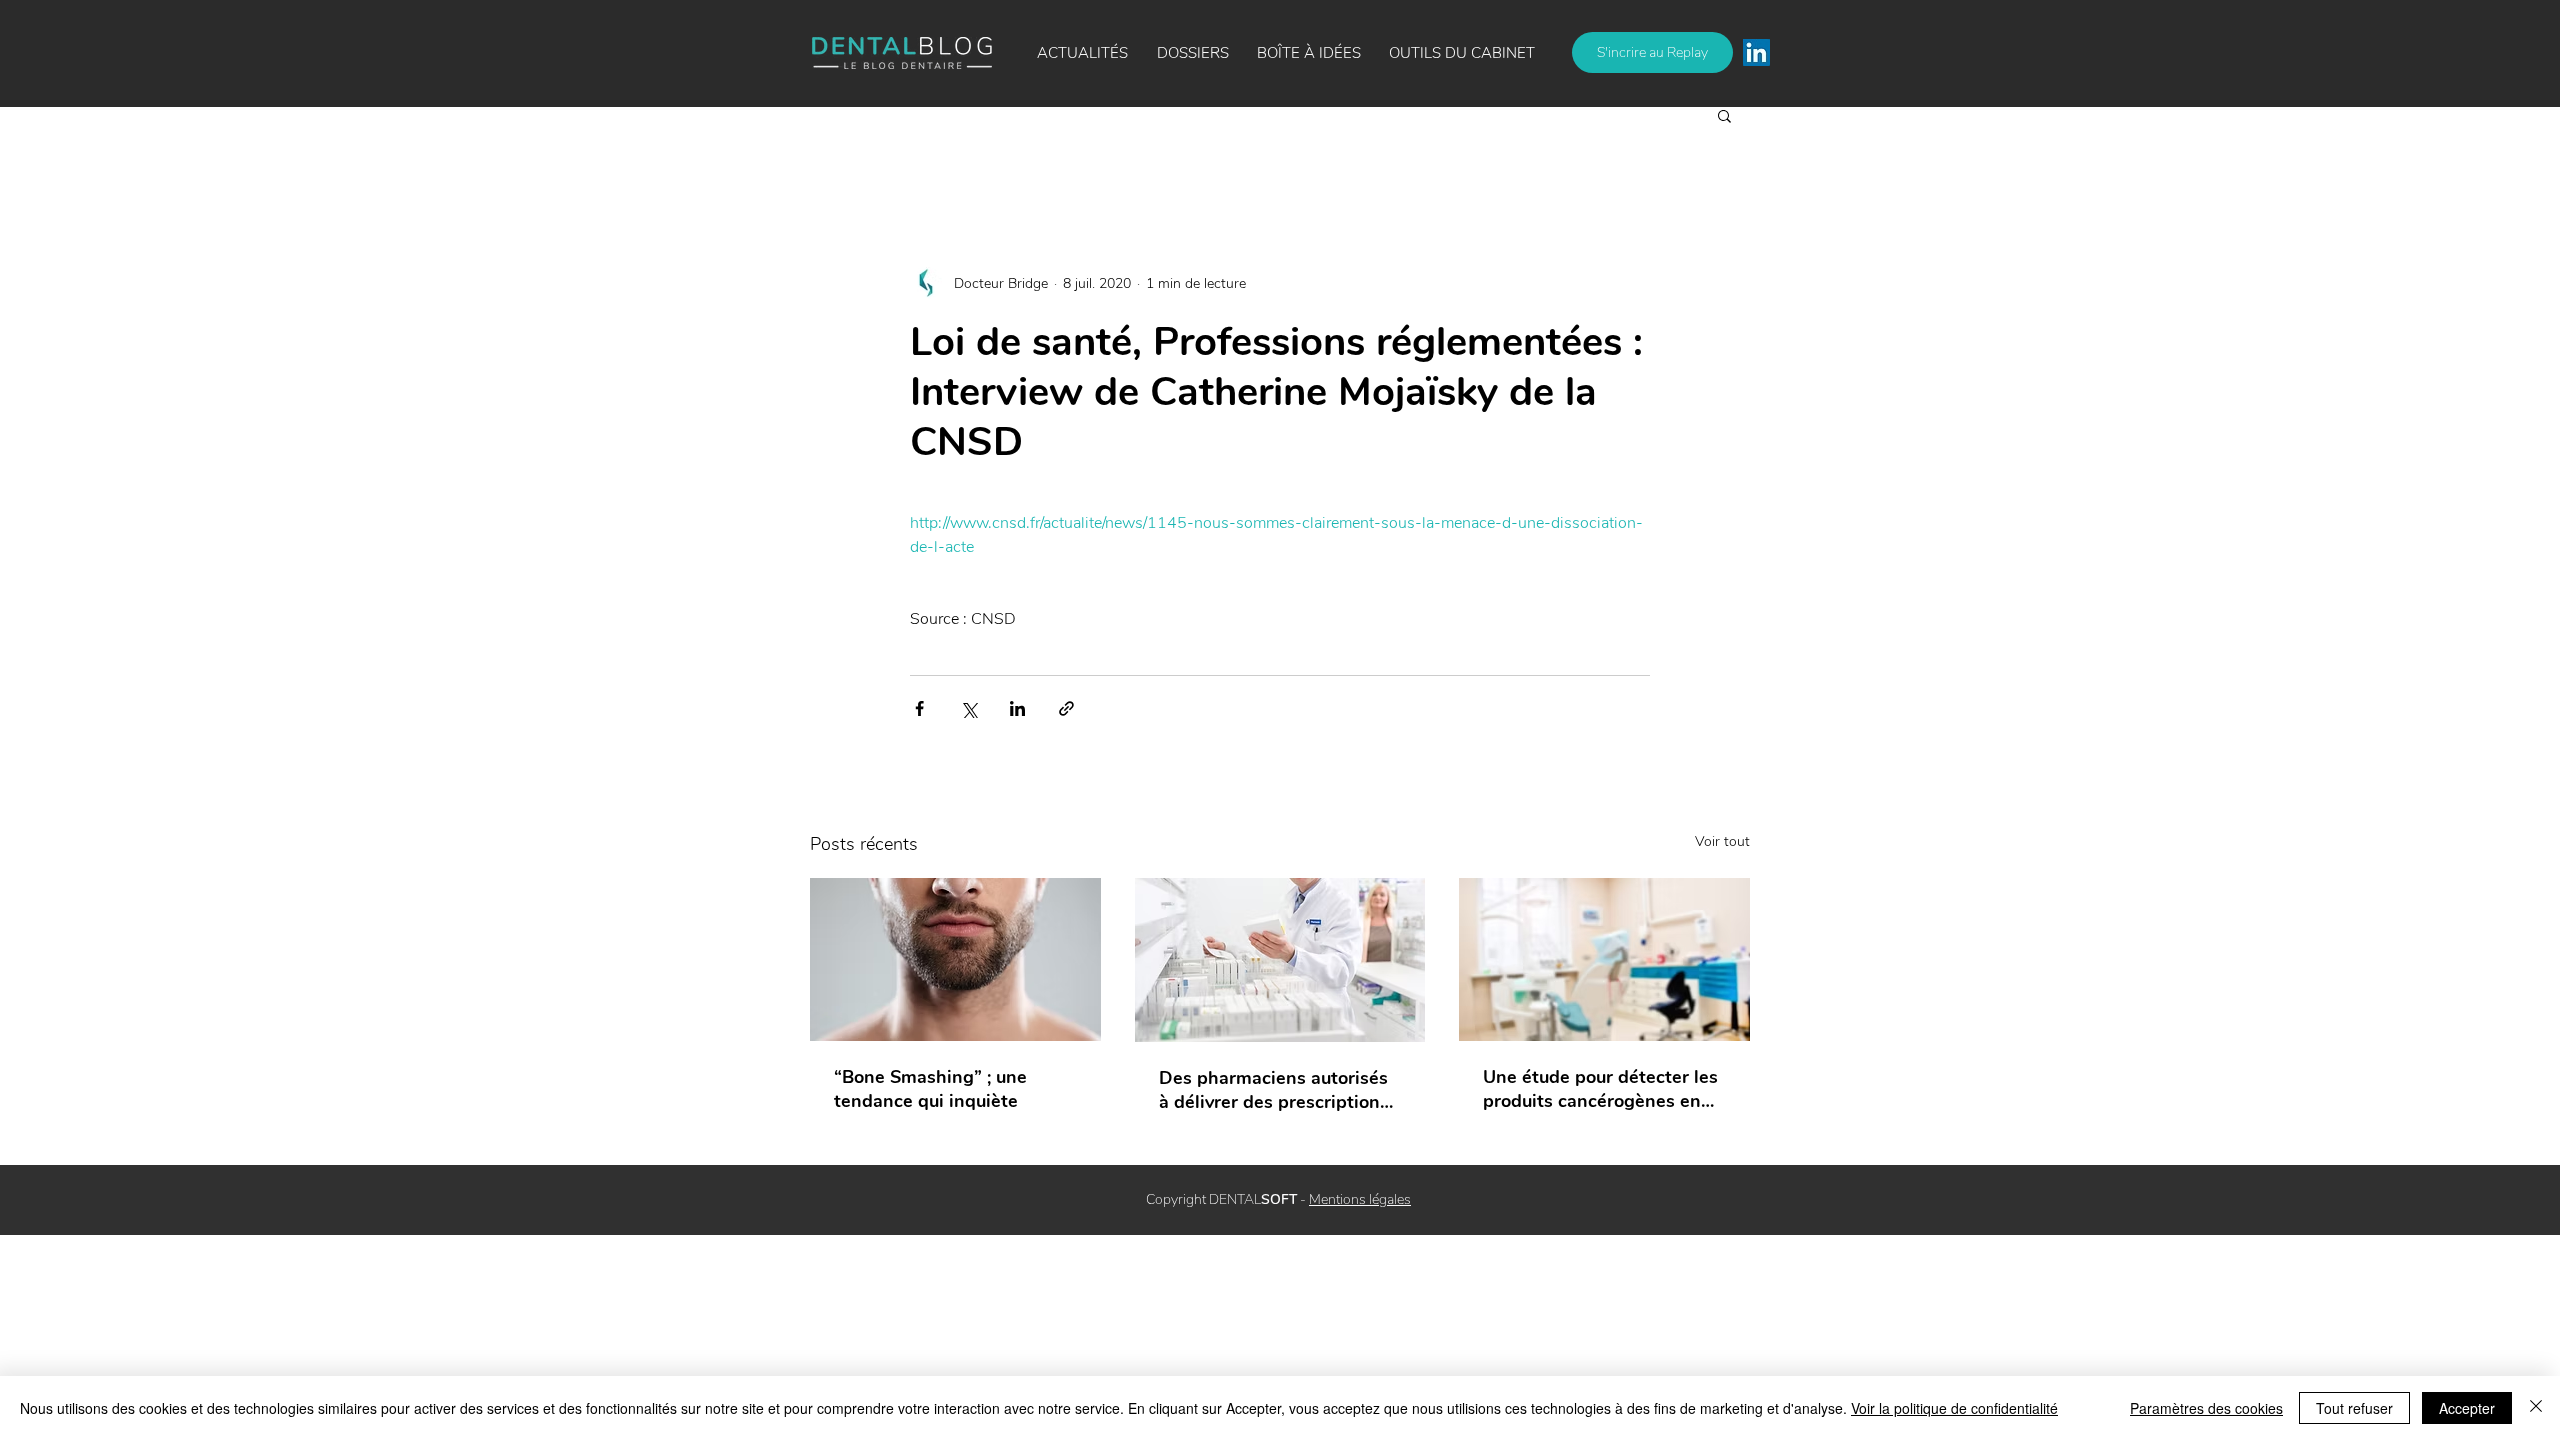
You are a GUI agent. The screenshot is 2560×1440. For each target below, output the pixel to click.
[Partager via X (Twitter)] (968, 708)
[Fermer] (2536, 1408)
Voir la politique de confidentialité (1954, 1408)
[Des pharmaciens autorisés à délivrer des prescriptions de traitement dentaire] (1280, 960)
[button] (1309, 53)
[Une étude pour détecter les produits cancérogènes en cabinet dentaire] (1604, 959)
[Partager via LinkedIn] (1017, 708)
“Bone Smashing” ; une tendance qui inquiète (930, 1089)
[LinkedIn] (1756, 52)
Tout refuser (2354, 1408)
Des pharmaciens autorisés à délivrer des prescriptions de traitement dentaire (1274, 1090)
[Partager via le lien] (1066, 708)
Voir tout (1722, 841)
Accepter (2467, 1408)
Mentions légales (1360, 1199)
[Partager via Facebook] (919, 708)
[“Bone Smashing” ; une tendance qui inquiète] (955, 959)
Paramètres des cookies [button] (2206, 1408)
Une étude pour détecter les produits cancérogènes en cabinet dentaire (1600, 1089)
